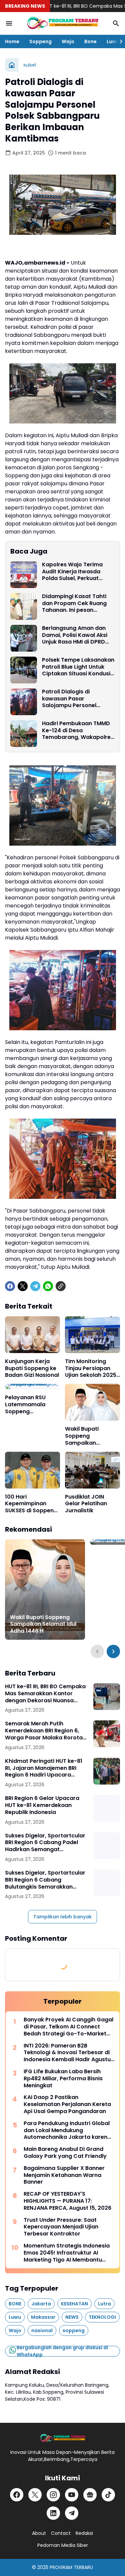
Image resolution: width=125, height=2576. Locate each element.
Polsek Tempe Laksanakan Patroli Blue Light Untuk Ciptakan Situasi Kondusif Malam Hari (78, 667)
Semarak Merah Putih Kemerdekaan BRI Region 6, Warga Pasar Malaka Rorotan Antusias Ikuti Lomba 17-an (45, 1731)
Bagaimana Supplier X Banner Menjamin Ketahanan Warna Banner (64, 2175)
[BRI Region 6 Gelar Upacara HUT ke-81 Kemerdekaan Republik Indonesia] (107, 1808)
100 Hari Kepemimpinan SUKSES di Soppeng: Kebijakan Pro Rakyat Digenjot (32, 1504)
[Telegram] (35, 1286)
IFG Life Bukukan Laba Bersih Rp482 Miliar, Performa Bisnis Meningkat (63, 2079)
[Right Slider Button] (118, 41)
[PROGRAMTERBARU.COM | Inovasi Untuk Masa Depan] (62, 23)
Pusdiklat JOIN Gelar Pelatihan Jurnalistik (86, 1504)
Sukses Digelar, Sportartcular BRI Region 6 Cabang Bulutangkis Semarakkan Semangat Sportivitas (45, 1880)
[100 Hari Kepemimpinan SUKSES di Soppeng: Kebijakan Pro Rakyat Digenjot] (32, 1470)
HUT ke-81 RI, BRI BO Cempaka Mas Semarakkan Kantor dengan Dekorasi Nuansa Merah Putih (45, 1694)
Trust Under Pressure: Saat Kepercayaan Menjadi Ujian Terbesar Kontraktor (61, 2227)
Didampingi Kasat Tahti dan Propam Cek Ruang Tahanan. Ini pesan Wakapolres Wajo (74, 603)
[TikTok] (108, 2495)
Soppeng (40, 41)
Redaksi (84, 2533)
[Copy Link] (61, 1286)
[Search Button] (116, 23)
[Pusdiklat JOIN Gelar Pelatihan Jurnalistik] (92, 1470)
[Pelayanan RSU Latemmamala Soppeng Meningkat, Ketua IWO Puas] (32, 1387)
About (39, 2533)
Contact (61, 2533)
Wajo (68, 41)
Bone (90, 41)
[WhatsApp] (48, 1286)
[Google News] (90, 2495)
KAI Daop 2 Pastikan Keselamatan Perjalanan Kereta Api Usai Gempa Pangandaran (67, 2104)
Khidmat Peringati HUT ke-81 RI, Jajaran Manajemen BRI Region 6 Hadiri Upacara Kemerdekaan (44, 1768)
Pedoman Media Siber (63, 2545)
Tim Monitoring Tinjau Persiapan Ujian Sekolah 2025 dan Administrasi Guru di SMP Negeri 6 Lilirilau (91, 1368)
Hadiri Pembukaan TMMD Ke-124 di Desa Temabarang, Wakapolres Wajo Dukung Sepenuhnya (78, 731)
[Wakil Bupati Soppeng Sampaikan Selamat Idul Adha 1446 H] (92, 1402)
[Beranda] (12, 65)
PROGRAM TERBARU (71, 2567)
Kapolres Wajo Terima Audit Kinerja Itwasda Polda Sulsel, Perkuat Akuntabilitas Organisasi (75, 572)
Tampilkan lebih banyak (62, 1917)
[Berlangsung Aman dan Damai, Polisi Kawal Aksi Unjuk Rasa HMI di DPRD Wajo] (24, 638)
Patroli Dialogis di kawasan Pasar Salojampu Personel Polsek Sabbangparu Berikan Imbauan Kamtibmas (70, 699)
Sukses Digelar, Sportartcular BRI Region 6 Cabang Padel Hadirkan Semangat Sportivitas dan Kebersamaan (46, 1843)
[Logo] (62, 2438)
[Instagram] (53, 2495)
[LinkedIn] (53, 2513)
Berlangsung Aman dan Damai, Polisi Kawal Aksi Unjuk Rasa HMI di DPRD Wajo (75, 635)
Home (12, 41)
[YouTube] (72, 2495)
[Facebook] (10, 1286)
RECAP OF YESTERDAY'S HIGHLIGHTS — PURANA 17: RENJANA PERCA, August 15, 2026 (67, 2201)
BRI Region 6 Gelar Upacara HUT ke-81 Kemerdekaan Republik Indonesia (42, 1805)
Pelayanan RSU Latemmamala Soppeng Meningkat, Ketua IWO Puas (29, 1405)
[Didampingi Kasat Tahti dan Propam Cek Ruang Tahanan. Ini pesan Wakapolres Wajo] (24, 606)
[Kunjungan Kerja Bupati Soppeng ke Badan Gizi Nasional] (32, 1335)
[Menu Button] (9, 23)
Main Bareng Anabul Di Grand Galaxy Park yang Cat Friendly (65, 2153)
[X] (23, 1286)
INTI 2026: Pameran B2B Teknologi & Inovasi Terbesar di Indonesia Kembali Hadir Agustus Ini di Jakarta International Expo (69, 2053)
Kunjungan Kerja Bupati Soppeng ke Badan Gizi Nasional (32, 1368)
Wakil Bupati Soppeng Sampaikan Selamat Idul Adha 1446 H (90, 1436)
